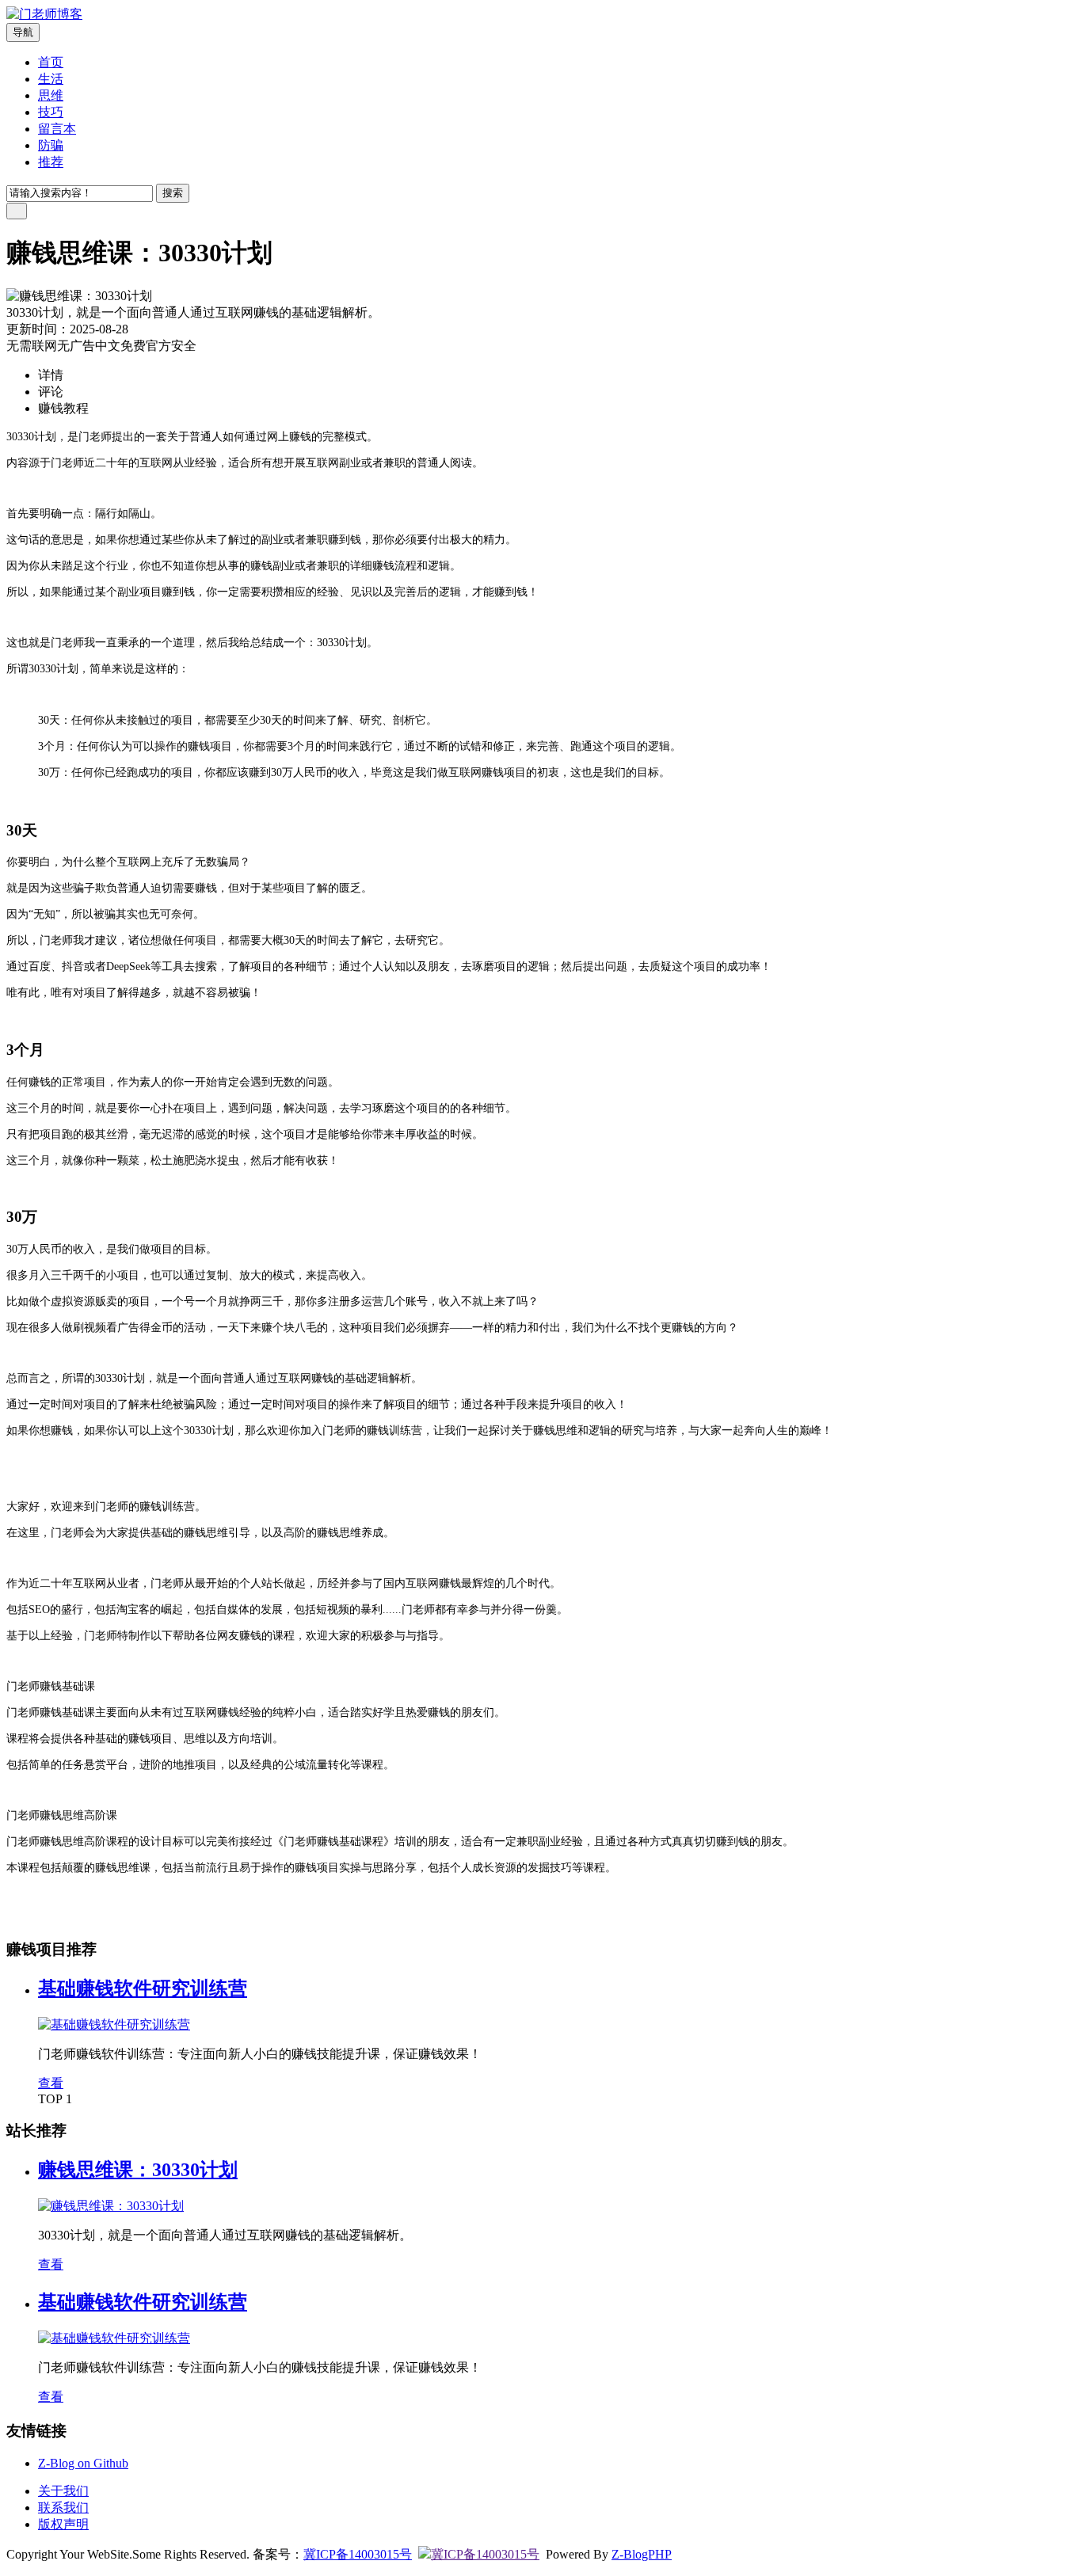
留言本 (57, 129)
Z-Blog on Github (83, 2463)
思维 (51, 95)
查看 (51, 2083)
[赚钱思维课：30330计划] (111, 2206)
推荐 (51, 162)
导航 (23, 32)
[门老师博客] (44, 14)
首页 (51, 62)
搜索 (173, 193)
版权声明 (63, 2524)
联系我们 (63, 2508)
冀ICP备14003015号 (358, 2554)
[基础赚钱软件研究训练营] (114, 2024)
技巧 (51, 112)
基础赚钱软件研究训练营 (143, 1988)
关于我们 (63, 2491)
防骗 (51, 145)
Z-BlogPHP (642, 2554)
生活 (51, 79)
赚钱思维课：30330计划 (138, 2170)
